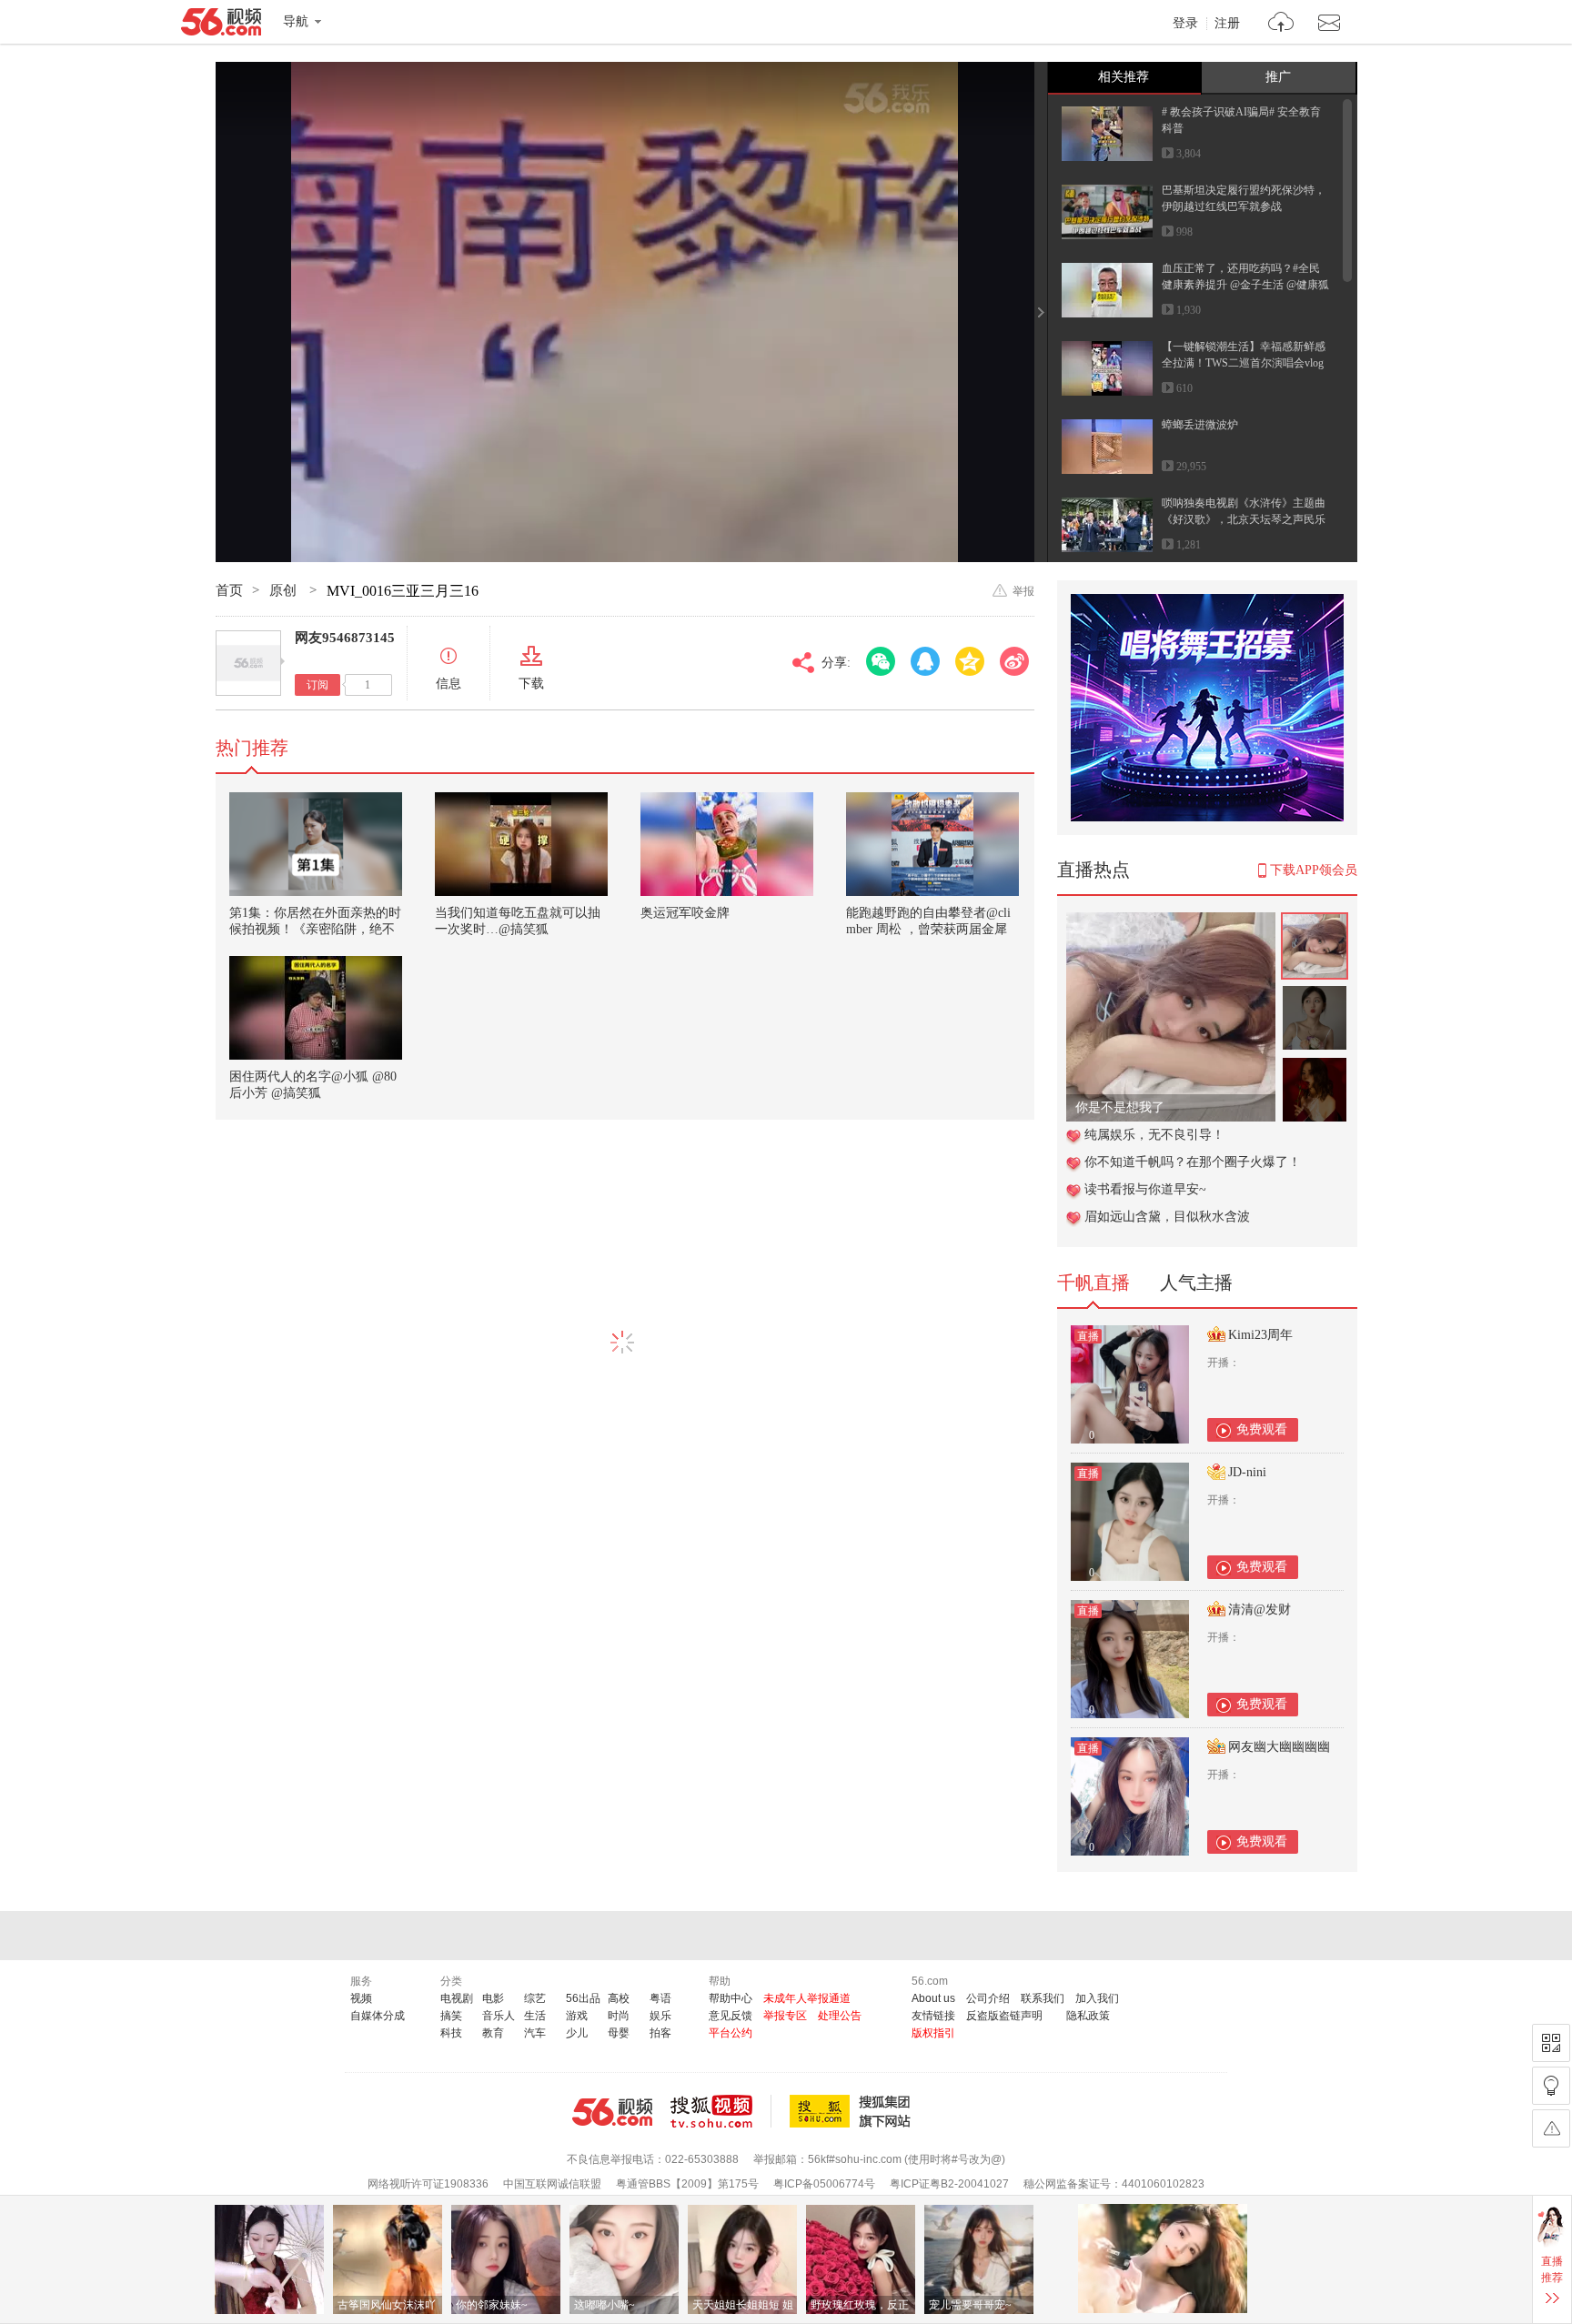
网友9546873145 (345, 638)
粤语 (660, 1998)
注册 (1227, 24)
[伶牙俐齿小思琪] (1171, 922)
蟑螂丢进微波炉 (1200, 425)
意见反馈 (731, 2016)
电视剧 (457, 1998)
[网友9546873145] (248, 663)
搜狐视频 (721, 2111)
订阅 (317, 685)
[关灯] (1551, 2086)
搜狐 (853, 2111)
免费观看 (1262, 1429)
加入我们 (1097, 1998)
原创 (285, 590)
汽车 (535, 2033)
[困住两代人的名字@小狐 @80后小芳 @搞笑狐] (316, 1008)
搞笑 (451, 2016)
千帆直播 (1093, 1283)
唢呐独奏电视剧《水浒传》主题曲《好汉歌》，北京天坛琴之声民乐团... (1244, 519)
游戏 (577, 2016)
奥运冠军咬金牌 (685, 913)
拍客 (660, 2033)
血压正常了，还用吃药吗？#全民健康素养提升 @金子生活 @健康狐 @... (1245, 285)
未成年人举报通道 (807, 1998)
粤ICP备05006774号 (824, 2184)
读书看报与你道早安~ (1145, 1189)
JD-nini (1247, 1472)
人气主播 (1196, 1283)
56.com (221, 25)
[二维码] (1551, 2043)
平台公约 (731, 2033)
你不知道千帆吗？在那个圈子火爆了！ (1193, 1162)
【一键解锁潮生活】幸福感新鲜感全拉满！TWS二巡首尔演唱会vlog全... (1244, 363)
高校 (619, 1998)
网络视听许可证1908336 (428, 2184)
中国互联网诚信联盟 (552, 2184)
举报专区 (785, 2016)
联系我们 (1043, 1998)
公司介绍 (988, 1998)
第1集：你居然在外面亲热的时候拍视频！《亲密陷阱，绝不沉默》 (315, 929)
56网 (612, 2112)
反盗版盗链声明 (1004, 2016)
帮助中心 (731, 1998)
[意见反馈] (1551, 2128)
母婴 (619, 2033)
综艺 (535, 1998)
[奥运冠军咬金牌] (727, 844)
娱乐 (660, 2016)
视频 (361, 1998)
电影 (493, 1998)
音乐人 (499, 2016)
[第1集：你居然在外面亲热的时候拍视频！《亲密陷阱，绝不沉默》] (316, 844)
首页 (229, 590)
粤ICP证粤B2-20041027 (949, 2184)
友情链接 (933, 2016)
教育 (493, 2033)
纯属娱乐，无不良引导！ (1154, 1135)
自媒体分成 (378, 2016)
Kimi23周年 (1260, 1335)
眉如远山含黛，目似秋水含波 (1167, 1217)
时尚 (619, 2016)
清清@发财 (1260, 1610)
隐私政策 (1088, 2016)
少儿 (577, 2033)
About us (933, 1998)
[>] (1281, 24)
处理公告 (840, 2016)
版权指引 (933, 2033)
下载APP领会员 (1314, 870)
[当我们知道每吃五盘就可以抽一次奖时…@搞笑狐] (521, 844)
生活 (535, 2016)
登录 (1185, 24)
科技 (451, 2033)
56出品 (583, 1998)
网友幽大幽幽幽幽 (1279, 1747)
